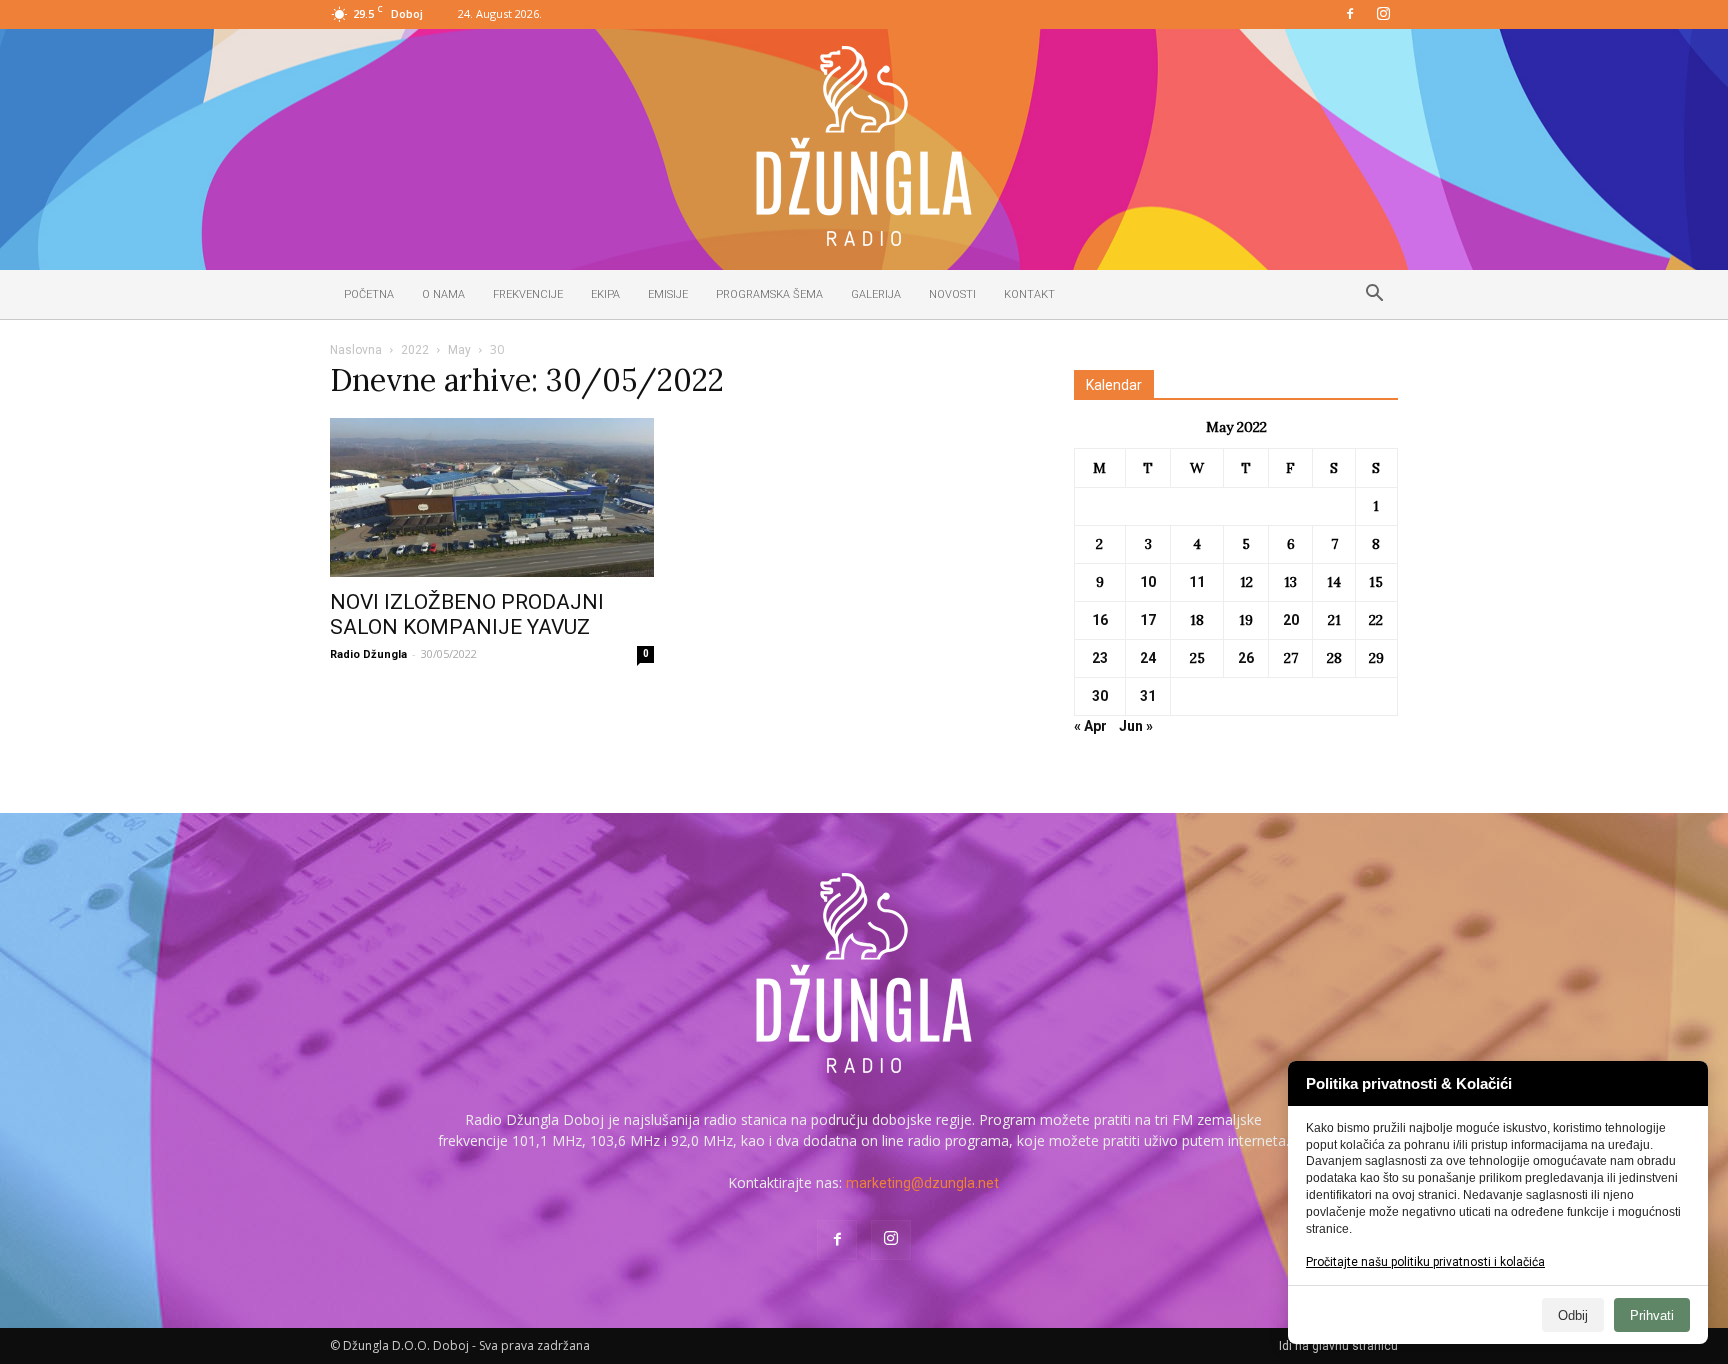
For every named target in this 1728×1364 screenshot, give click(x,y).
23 (1100, 658)
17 (1148, 620)
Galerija (876, 294)
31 (1148, 696)
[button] (1374, 296)
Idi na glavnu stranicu (1338, 1346)
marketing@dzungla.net (922, 1183)
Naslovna (356, 350)
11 (1197, 582)
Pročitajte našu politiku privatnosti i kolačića (1425, 1262)
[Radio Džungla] (864, 146)
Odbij (1573, 1315)
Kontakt (1029, 294)
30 (1100, 696)
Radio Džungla (368, 654)
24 (1148, 658)
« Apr (1090, 726)
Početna (369, 294)
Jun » (1136, 726)
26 (1246, 658)
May (459, 350)
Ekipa (605, 294)
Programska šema (769, 294)
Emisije (668, 294)
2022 (415, 350)
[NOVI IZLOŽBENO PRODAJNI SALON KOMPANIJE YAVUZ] (492, 497)
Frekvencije (528, 294)
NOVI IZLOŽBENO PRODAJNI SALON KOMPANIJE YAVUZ (467, 614)
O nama (443, 294)
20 (1291, 620)
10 (1148, 582)
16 (1100, 620)
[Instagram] (1383, 15)
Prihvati (1652, 1315)
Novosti (952, 294)
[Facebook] (1350, 15)
